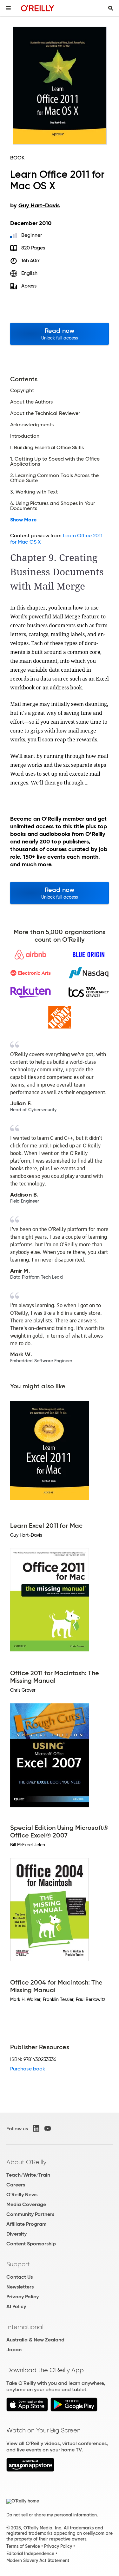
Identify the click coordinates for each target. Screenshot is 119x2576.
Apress (29, 286)
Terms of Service (23, 2546)
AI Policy (16, 2306)
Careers (16, 2185)
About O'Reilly (26, 2162)
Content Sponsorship (31, 2244)
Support (18, 2264)
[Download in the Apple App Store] (27, 2410)
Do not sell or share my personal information (52, 2515)
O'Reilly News (22, 2195)
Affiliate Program (26, 2224)
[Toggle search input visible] (111, 8)
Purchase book (28, 2069)
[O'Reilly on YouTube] (48, 2128)
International (25, 2327)
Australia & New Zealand (35, 2340)
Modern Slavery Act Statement (38, 2560)
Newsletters (20, 2287)
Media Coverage (26, 2204)
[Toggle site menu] (8, 8)
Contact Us (20, 2277)
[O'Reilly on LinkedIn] (36, 2128)
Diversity (17, 2234)
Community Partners (30, 2214)
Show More (23, 520)
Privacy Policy (23, 2297)
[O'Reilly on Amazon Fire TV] (30, 2470)
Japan (14, 2350)
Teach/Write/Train (28, 2175)
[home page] (38, 8)
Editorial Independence (30, 2553)
